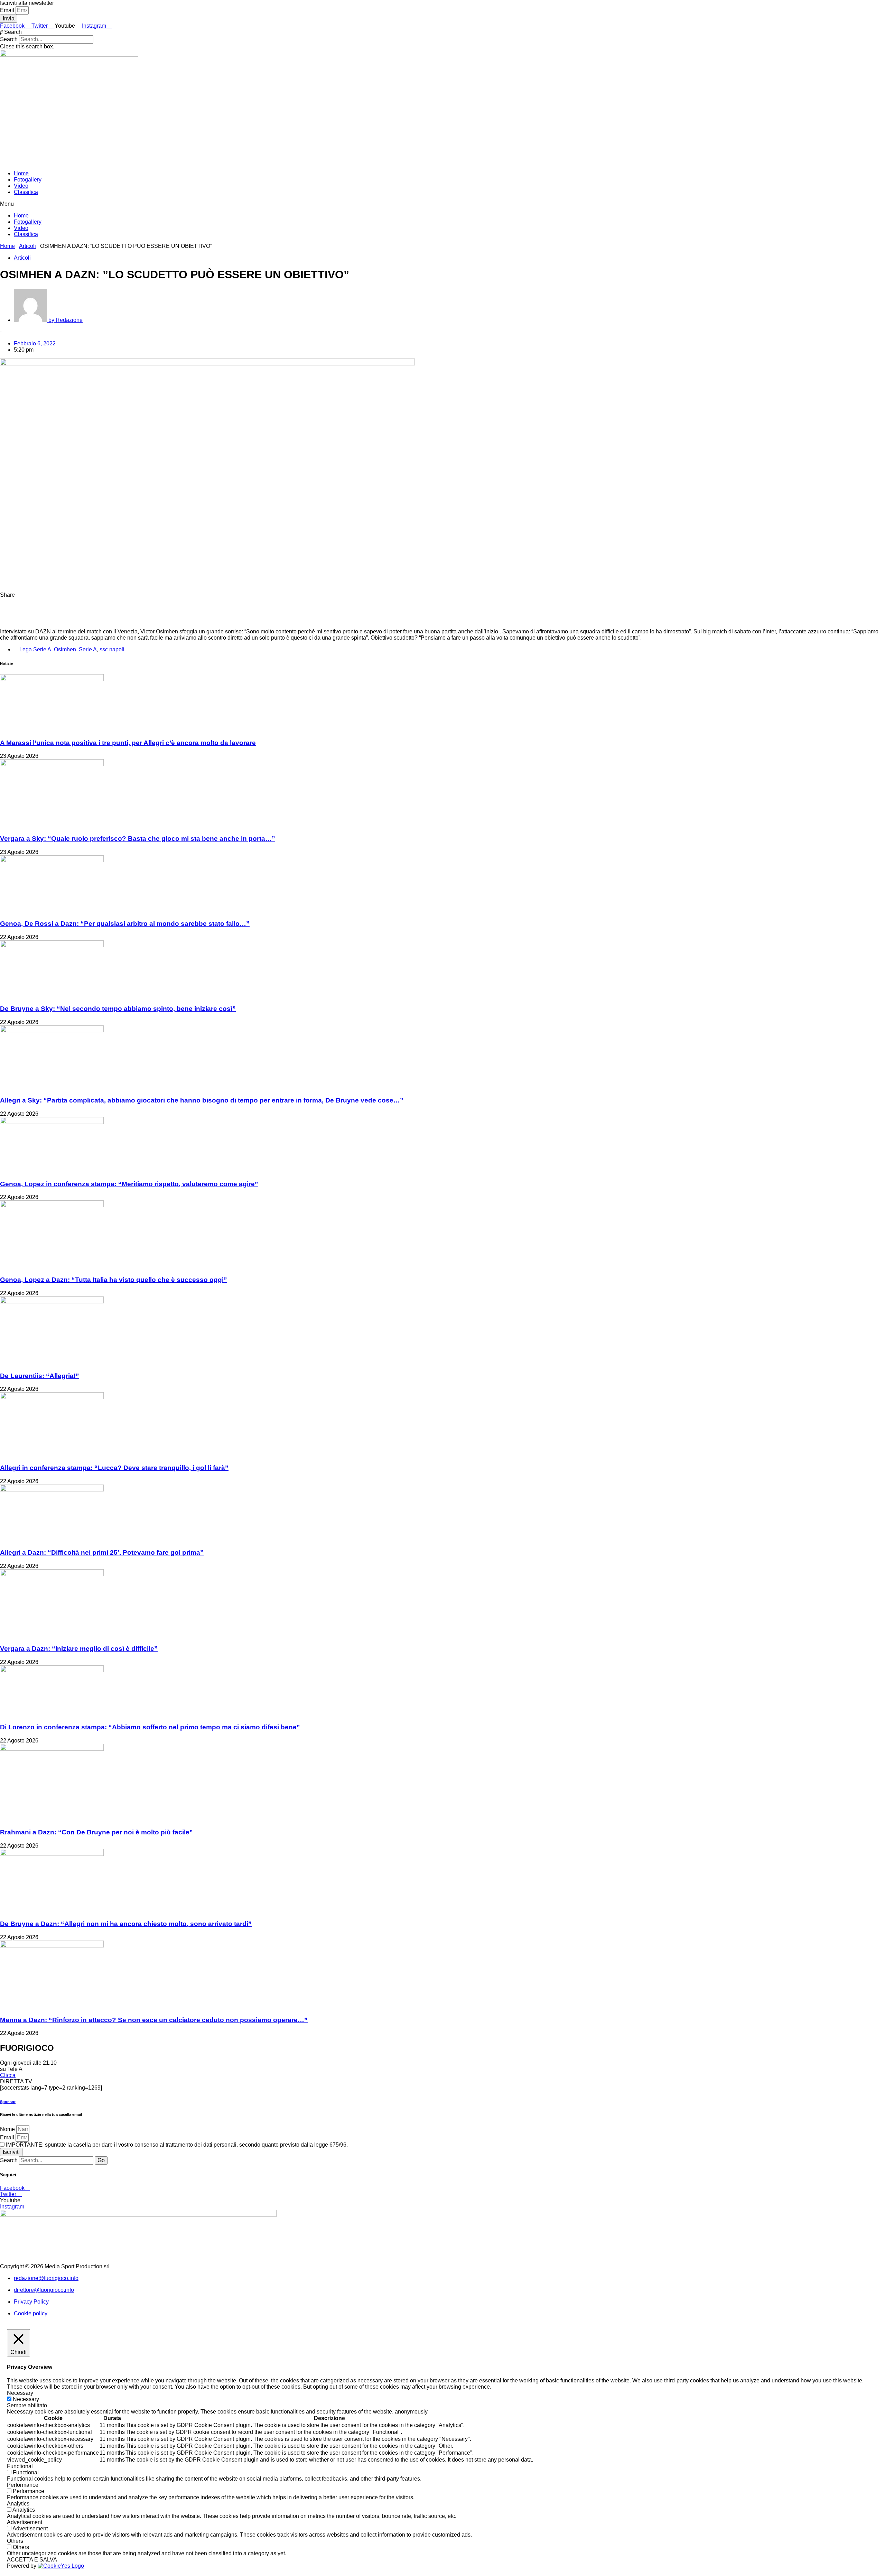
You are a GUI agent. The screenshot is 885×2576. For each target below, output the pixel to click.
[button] (442, 32)
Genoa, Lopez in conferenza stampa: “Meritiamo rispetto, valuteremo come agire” (129, 1184)
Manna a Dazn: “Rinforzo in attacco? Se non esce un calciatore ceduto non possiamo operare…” (154, 2020)
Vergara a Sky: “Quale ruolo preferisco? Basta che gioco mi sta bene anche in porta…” (138, 839)
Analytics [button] (18, 2504)
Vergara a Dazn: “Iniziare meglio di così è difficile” (79, 1649)
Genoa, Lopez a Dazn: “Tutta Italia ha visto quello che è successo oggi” (114, 1280)
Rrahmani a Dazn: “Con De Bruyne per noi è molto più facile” (96, 1832)
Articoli (27, 246)
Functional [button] (20, 2466)
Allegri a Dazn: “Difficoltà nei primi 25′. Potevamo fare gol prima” (102, 1552)
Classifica (26, 192)
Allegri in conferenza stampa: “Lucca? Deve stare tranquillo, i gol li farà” (114, 1468)
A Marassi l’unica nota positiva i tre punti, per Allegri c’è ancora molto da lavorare (128, 743)
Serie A (88, 649)
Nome (8, 2129)
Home (21, 173)
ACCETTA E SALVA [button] (32, 2560)
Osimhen (65, 649)
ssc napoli (112, 649)
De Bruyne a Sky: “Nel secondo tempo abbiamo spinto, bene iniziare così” (118, 1009)
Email (8, 10)
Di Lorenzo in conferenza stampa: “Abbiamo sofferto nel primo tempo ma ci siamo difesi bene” (150, 1727)
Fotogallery (28, 180)
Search (9, 39)
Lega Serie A (35, 649)
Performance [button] (23, 2485)
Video (21, 186)
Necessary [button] (20, 2393)
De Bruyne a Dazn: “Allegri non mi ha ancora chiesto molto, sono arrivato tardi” (126, 1924)
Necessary (26, 2399)
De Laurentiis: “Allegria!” (40, 1376)
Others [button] (15, 2541)
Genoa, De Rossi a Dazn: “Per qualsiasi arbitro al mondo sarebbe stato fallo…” (125, 924)
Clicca (8, 2075)
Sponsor (8, 2102)
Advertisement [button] (25, 2522)
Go (101, 2160)
